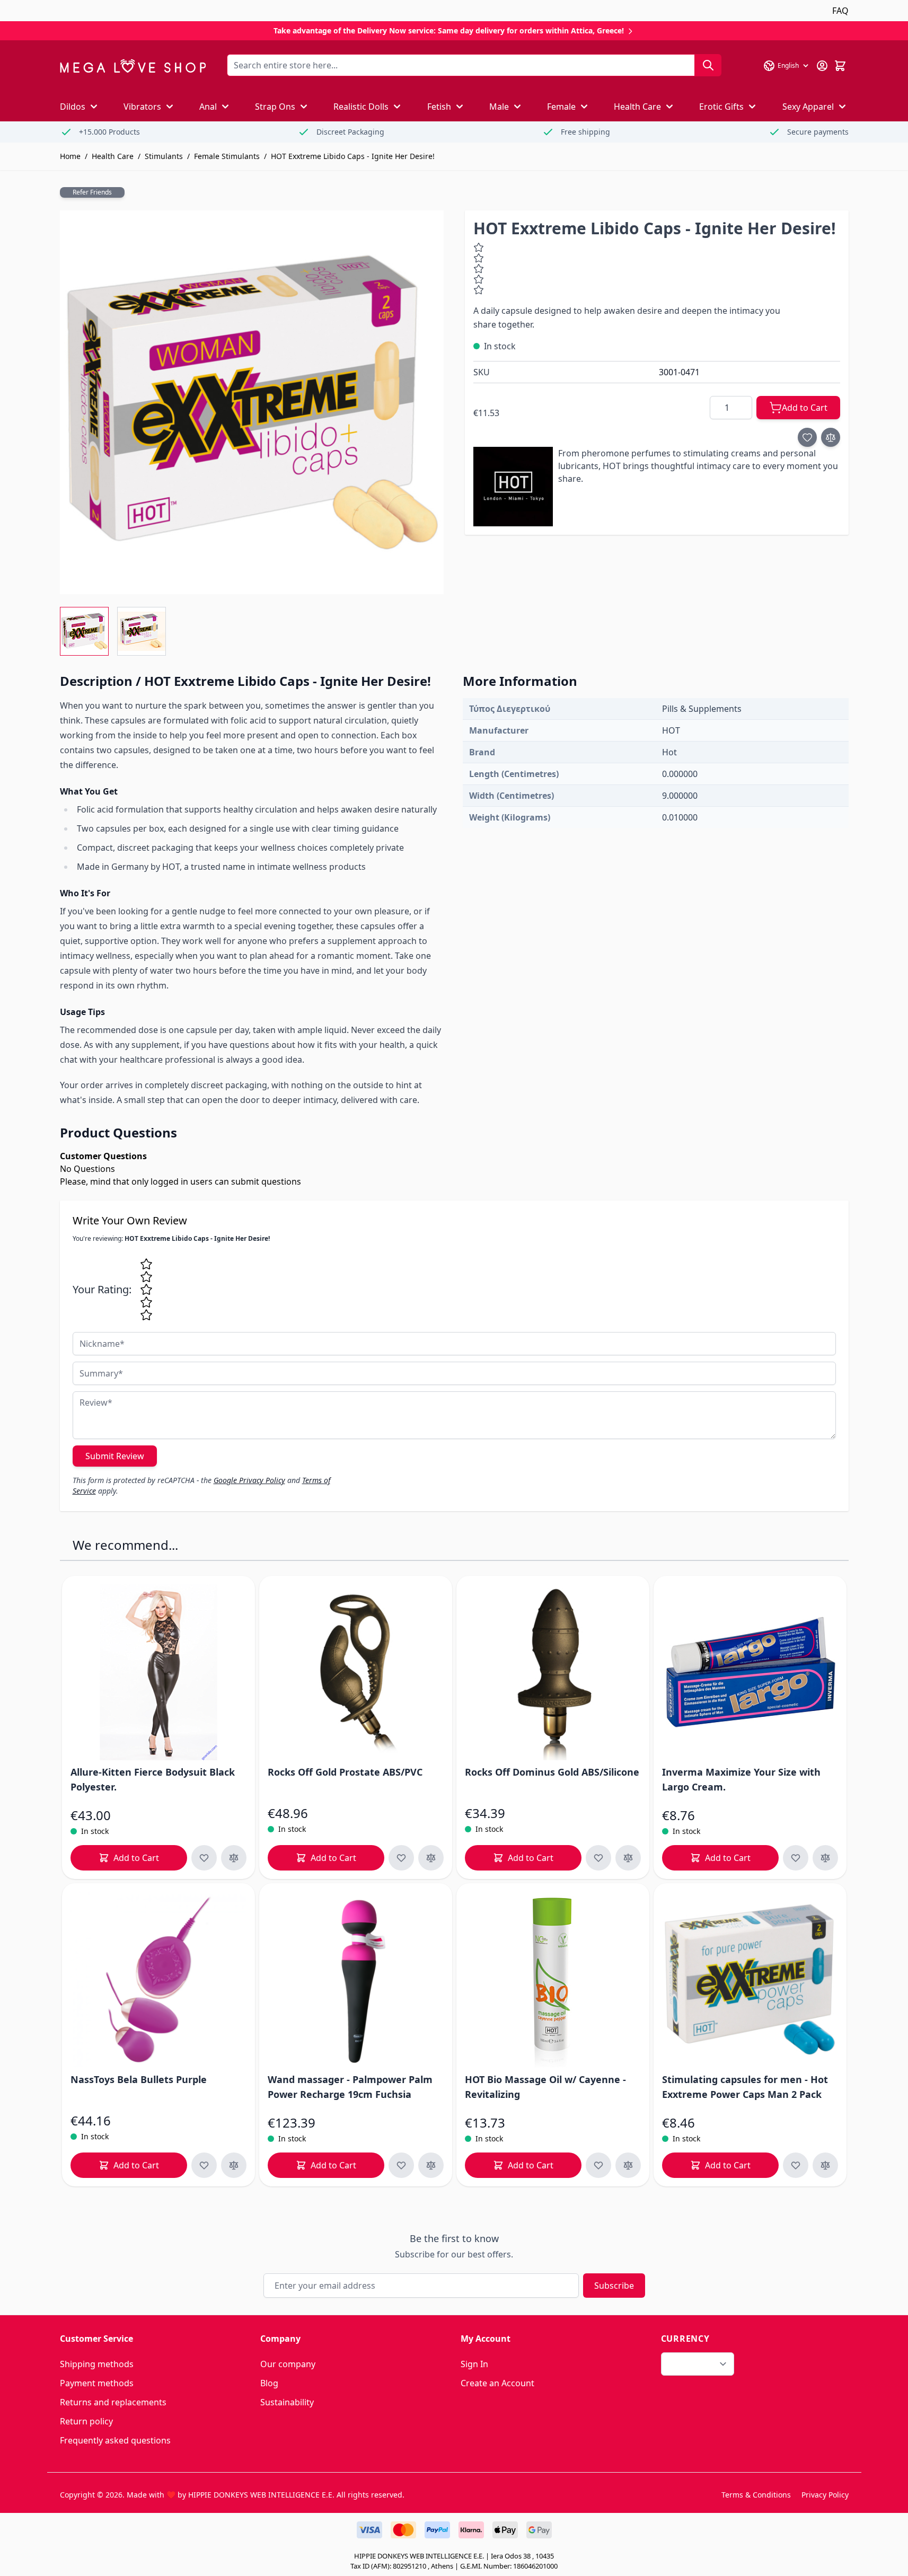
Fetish (439, 107)
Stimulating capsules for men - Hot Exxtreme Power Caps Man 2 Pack (745, 2087)
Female (561, 107)
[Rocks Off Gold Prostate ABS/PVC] (356, 1672)
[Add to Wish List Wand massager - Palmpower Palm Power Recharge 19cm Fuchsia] (401, 2165)
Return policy (86, 2421)
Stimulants (164, 156)
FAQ (840, 11)
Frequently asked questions (115, 2440)
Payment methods (97, 2383)
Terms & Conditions (756, 2495)
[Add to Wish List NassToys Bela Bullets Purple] (204, 2165)
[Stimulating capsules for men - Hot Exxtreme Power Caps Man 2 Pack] (750, 1980)
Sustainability (287, 2402)
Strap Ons (275, 107)
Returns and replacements (113, 2402)
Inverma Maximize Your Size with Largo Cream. (741, 1779)
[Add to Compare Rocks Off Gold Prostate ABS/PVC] (431, 1858)
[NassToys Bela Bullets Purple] (158, 1980)
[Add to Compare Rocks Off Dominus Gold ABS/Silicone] (628, 1858)
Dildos (73, 107)
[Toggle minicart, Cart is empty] (840, 66)
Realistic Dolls (361, 107)
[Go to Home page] (133, 66)
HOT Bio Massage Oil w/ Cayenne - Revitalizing (545, 2087)
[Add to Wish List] (807, 437)
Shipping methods (97, 2364)
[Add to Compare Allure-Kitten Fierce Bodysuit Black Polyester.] (234, 1858)
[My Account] (822, 66)
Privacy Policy (825, 2495)
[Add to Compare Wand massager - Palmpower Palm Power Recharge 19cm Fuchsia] (431, 2165)
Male (499, 107)
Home (70, 156)
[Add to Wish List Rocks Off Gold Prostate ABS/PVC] (401, 1858)
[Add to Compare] (831, 437)
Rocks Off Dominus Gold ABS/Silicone (552, 1772)
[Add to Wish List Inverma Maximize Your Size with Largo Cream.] (796, 1858)
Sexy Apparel (808, 107)
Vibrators (142, 107)
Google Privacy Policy (249, 1480)
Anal (208, 107)
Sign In (474, 2364)
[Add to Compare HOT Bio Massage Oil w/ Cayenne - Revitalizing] (628, 2165)
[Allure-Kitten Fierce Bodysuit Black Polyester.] (158, 1672)
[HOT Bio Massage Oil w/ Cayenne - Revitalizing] (553, 1980)
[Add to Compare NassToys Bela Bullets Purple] (234, 2165)
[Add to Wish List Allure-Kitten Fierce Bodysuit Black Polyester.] (204, 1858)
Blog (269, 2383)
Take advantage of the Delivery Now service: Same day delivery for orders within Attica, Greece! (450, 30)
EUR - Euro (691, 2364)
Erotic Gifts (721, 107)
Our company (288, 2364)
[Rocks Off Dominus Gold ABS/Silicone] (553, 1672)
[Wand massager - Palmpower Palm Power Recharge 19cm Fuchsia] (356, 1980)
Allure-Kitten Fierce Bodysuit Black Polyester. (153, 1779)
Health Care (637, 107)
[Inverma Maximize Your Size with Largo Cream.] (750, 1672)
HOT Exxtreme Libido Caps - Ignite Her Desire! (353, 156)
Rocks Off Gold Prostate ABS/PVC (345, 1772)
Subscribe (614, 2286)
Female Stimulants (227, 156)
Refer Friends (92, 192)
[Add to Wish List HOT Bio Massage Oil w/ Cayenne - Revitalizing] (598, 2165)
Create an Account (497, 2383)
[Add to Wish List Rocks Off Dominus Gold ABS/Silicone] (598, 1858)
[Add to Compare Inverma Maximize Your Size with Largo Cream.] (825, 1858)
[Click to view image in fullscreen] (252, 402)
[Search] (708, 65)
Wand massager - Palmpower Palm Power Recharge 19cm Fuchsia (350, 2087)
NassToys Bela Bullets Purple (139, 2079)
